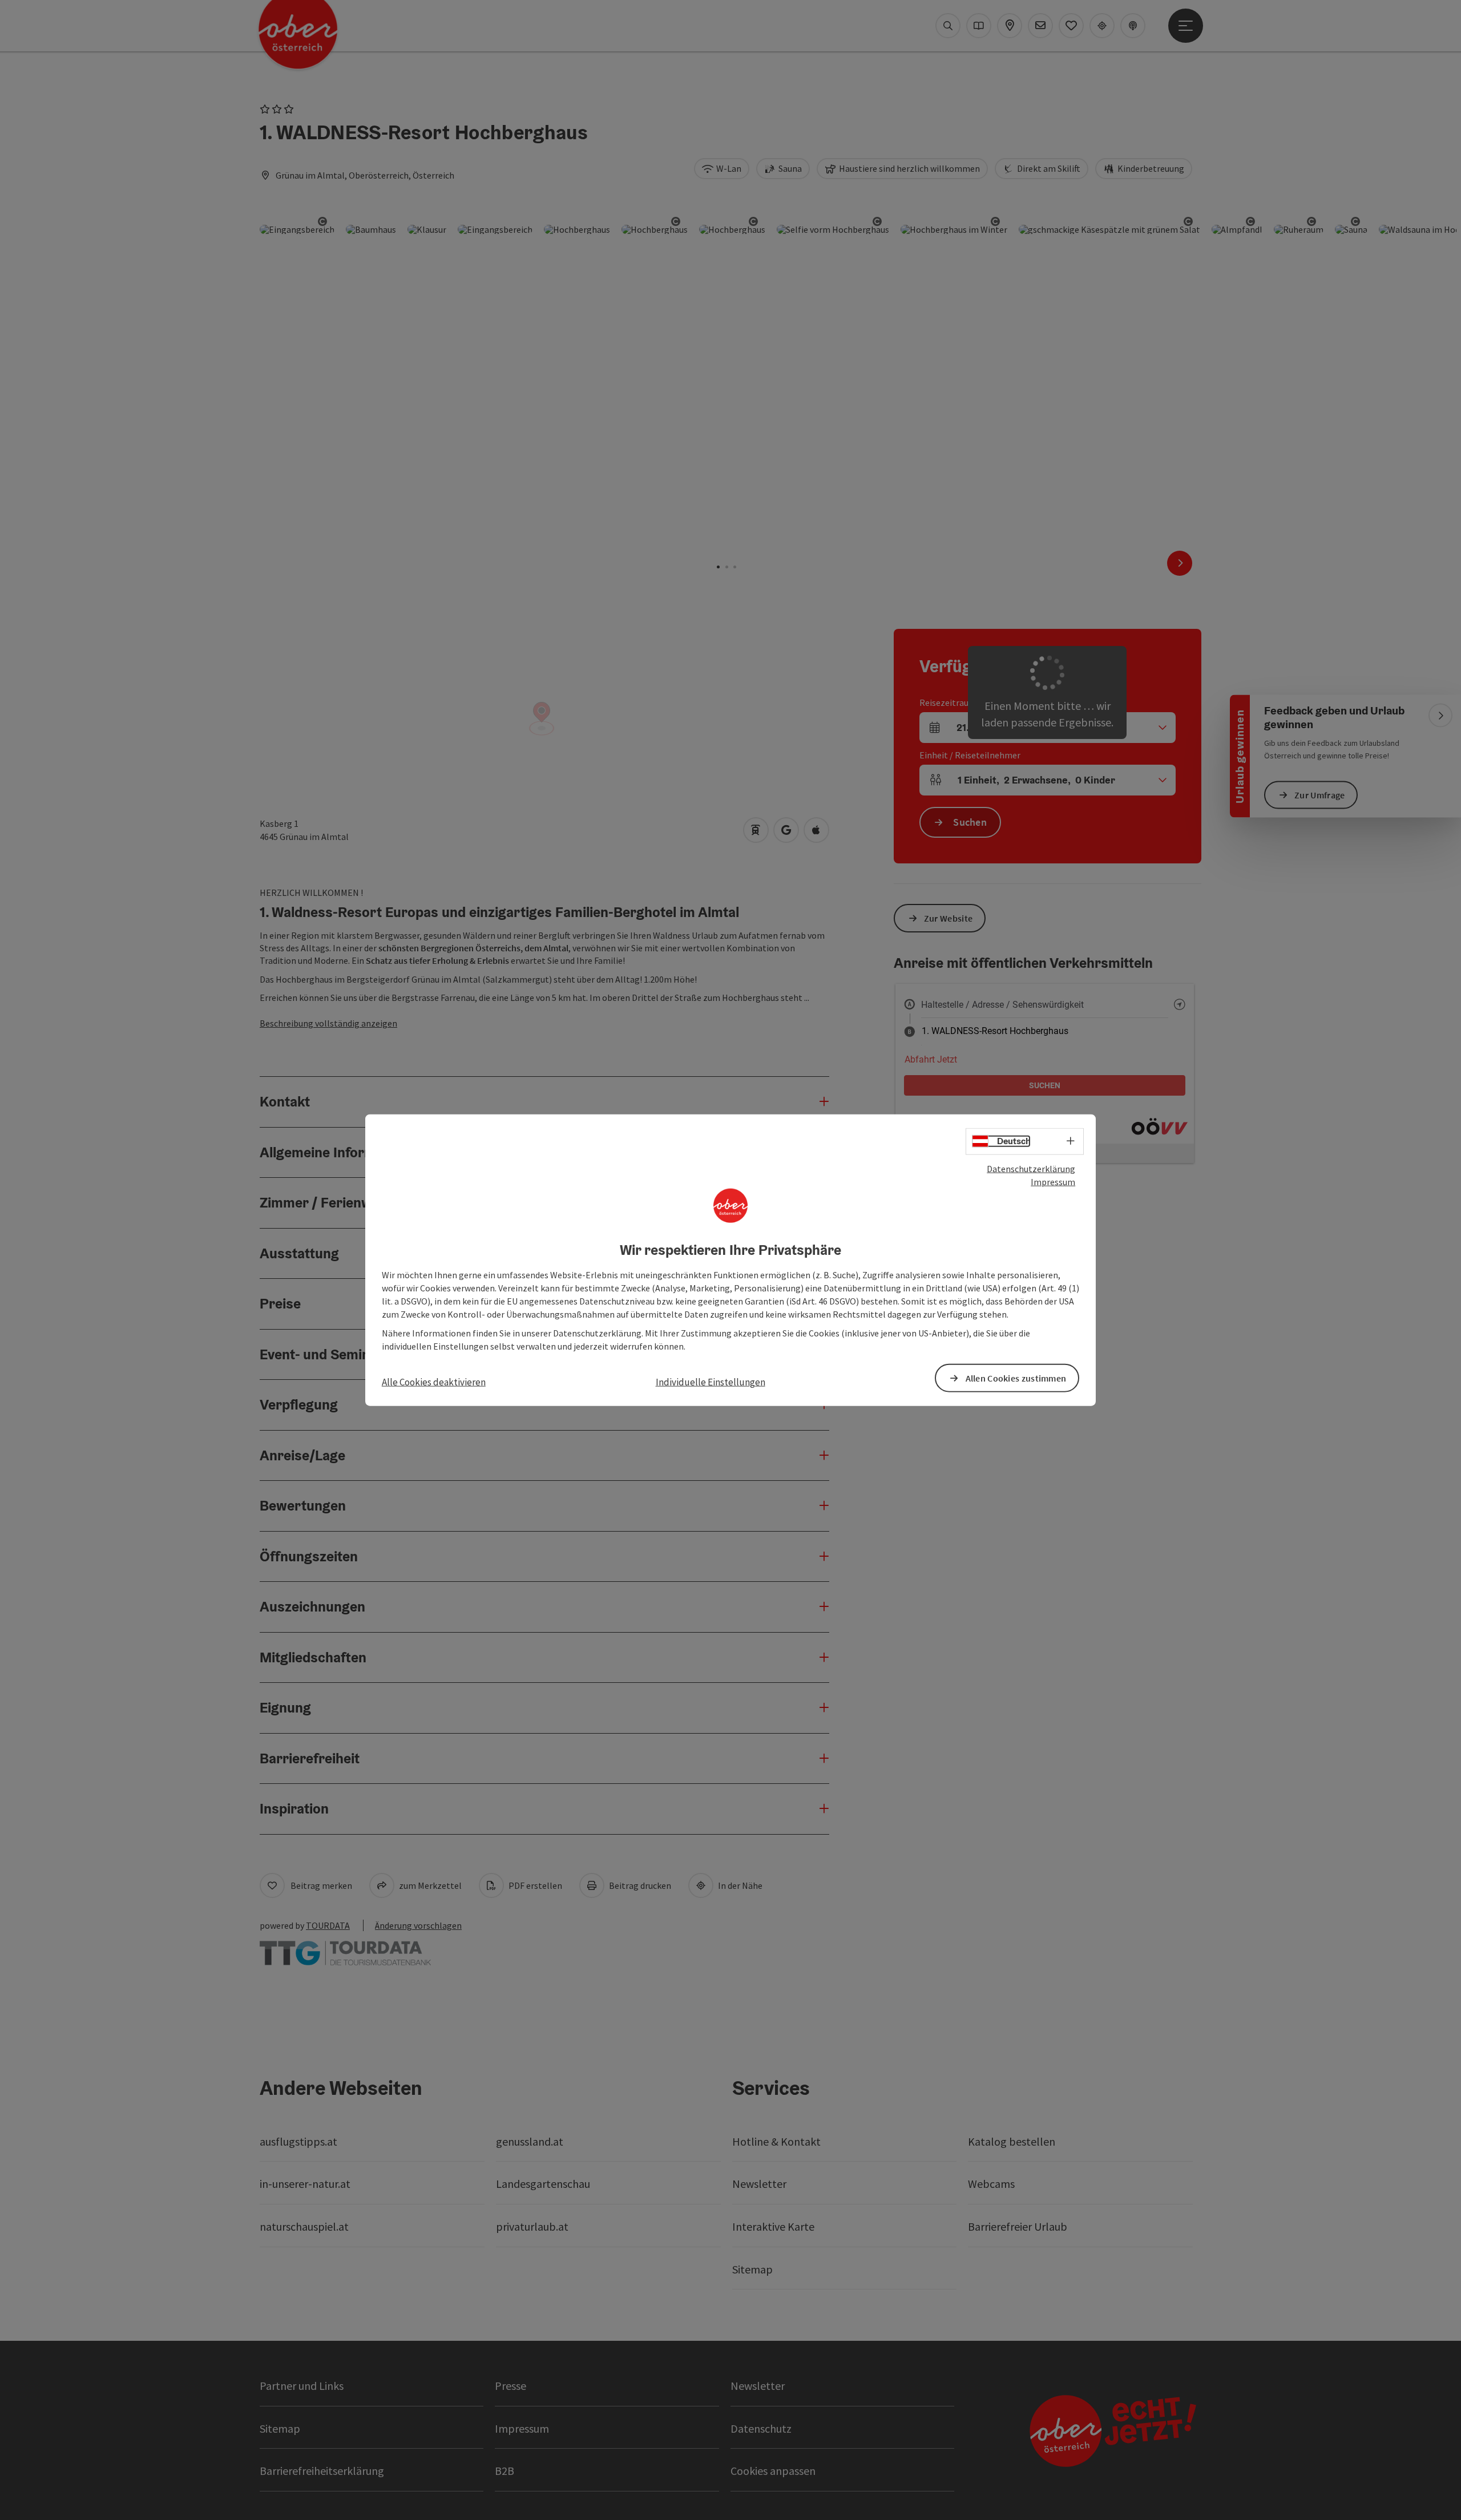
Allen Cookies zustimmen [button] (1016, 1378)
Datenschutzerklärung (1031, 1169)
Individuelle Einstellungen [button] (711, 1382)
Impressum (1053, 1182)
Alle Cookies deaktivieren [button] (434, 1382)
